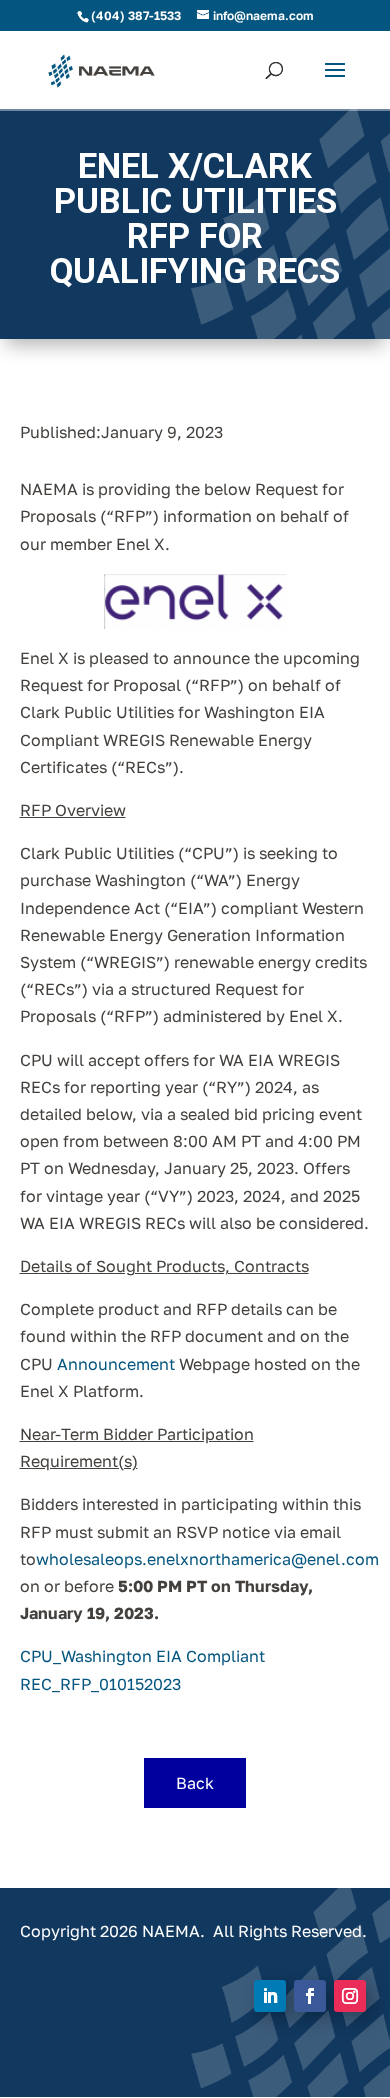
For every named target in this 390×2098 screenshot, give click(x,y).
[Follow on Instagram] (350, 1996)
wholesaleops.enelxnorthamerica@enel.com (207, 1559)
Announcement (116, 1364)
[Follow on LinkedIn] (270, 1996)
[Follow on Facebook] (310, 1996)
